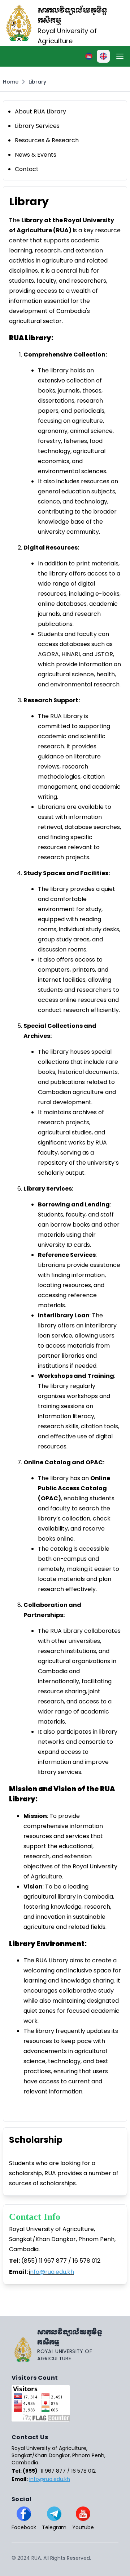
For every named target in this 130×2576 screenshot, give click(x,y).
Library (37, 82)
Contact (27, 169)
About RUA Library (40, 111)
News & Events (36, 155)
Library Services (37, 126)
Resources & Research (47, 140)
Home (11, 82)
